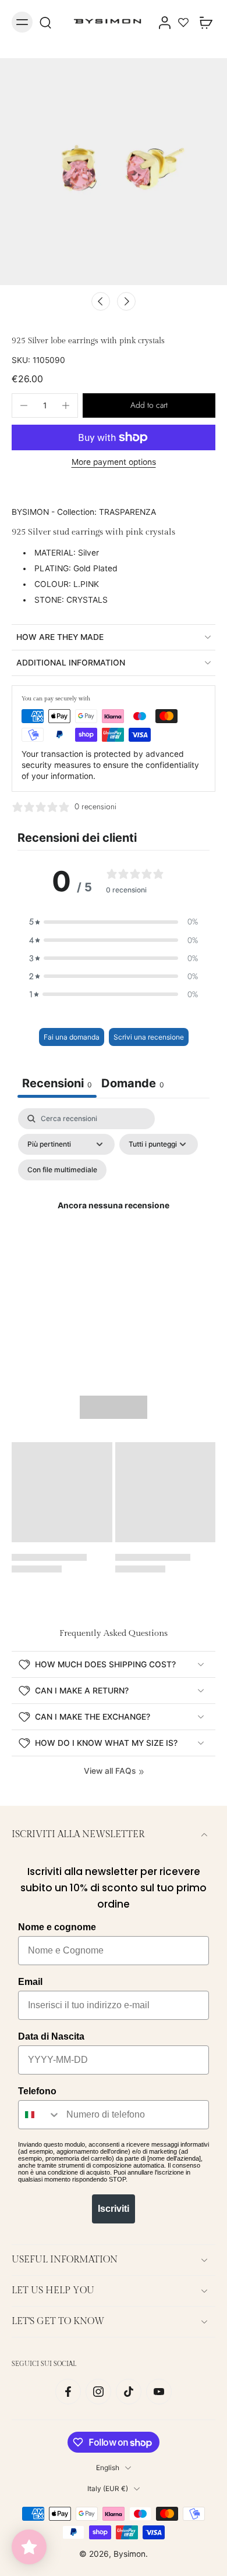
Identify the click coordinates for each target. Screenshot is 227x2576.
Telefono (37, 2091)
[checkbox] (62, 1170)
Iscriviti (114, 2209)
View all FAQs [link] (110, 1771)
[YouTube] (159, 2392)
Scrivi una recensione (149, 1037)
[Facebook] (68, 2392)
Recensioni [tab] (57, 1083)
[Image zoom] (114, 172)
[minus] (24, 405)
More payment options (114, 462)
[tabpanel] (114, 1220)
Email (30, 1982)
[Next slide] (126, 301)
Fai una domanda (72, 1037)
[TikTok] (129, 2392)
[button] (149, 405)
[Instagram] (98, 2392)
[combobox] (40, 2115)
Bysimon (130, 2554)
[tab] (133, 1085)
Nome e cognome (57, 1927)
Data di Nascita (51, 2036)
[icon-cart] (203, 22)
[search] (45, 22)
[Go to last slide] (101, 301)
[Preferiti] (183, 22)
